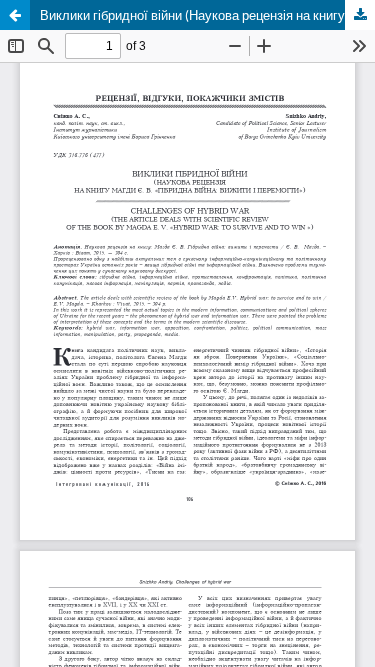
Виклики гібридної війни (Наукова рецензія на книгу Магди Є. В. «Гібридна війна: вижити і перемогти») (207, 15)
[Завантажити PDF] (360, 15)
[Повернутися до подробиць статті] (15, 15)
